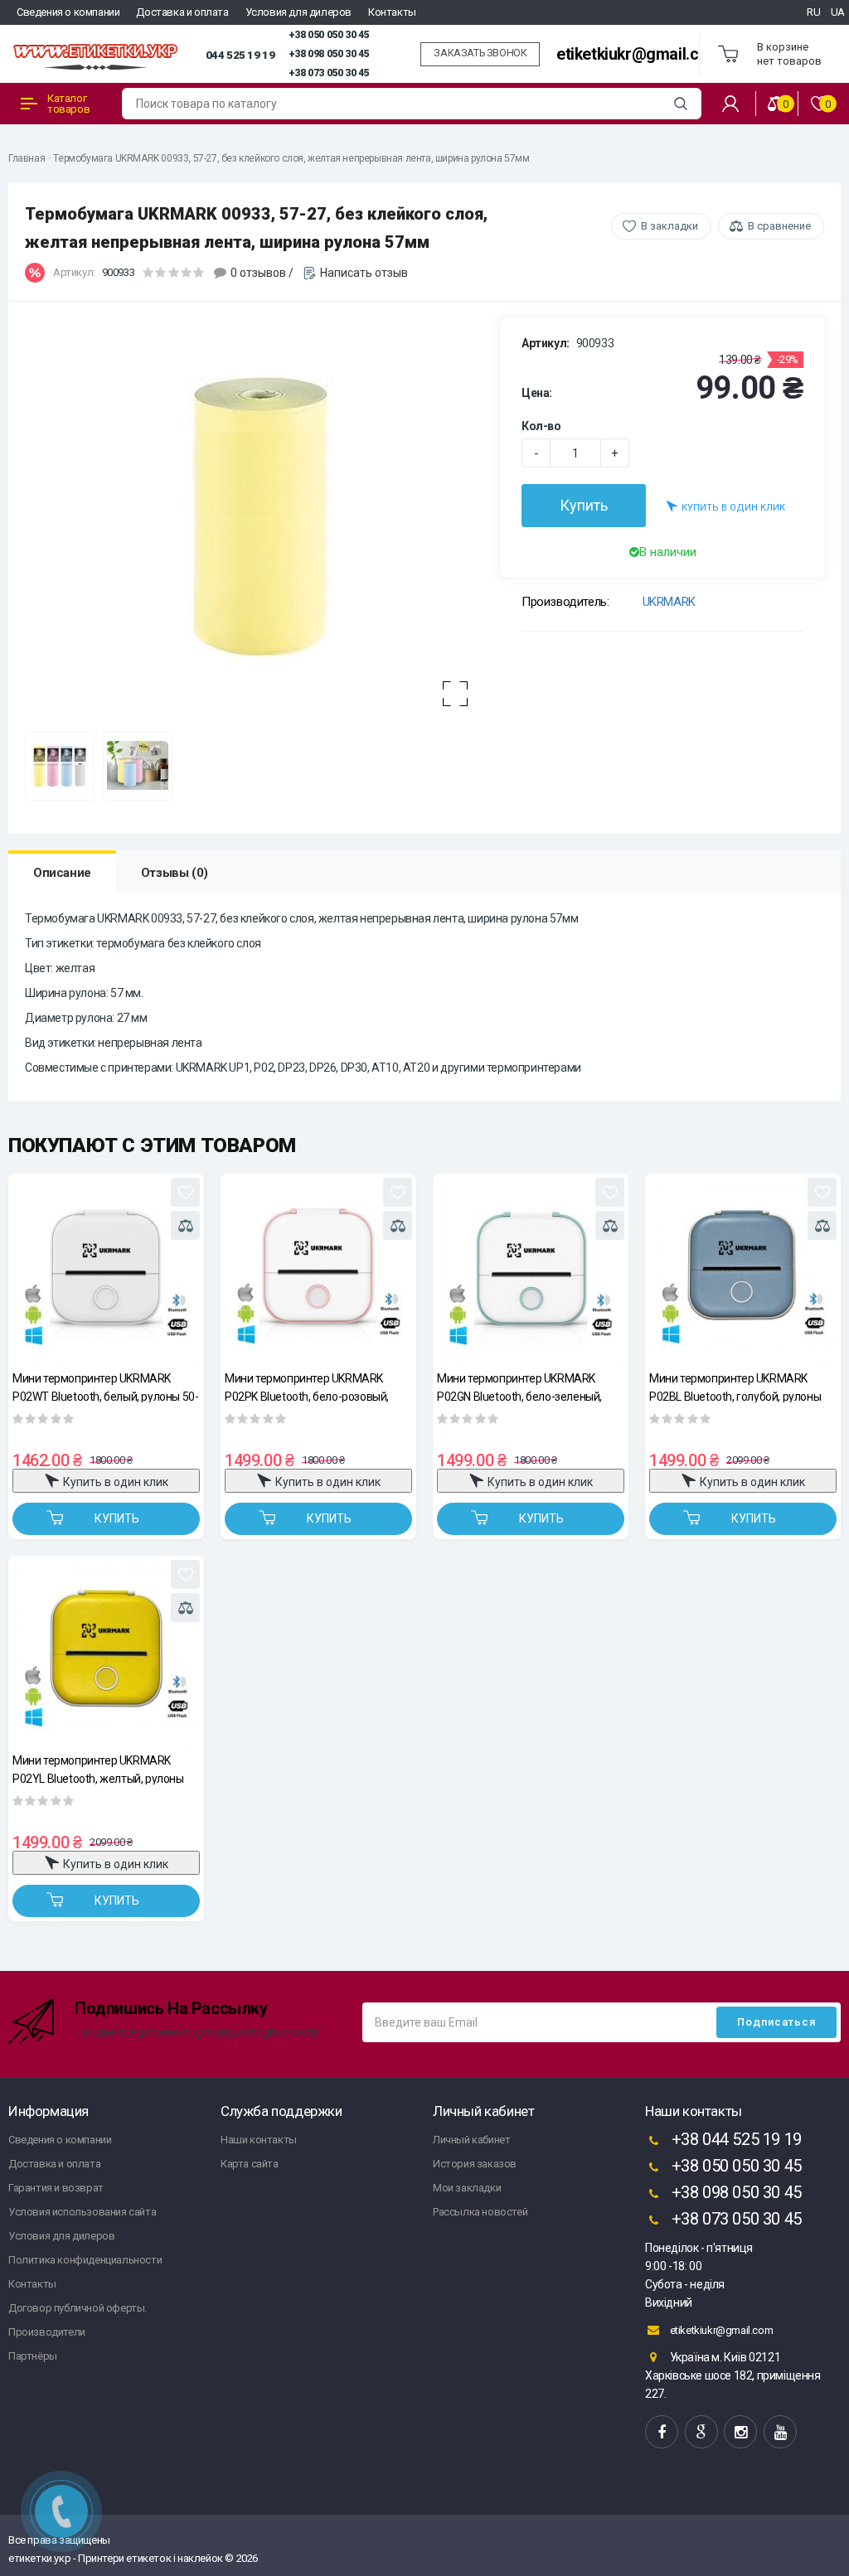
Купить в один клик (733, 508)
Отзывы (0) (175, 873)
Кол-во (541, 426)
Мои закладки (467, 2188)
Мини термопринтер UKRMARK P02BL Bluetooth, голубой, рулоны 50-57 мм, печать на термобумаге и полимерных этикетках (740, 1387)
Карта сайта (250, 2164)
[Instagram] (740, 2432)
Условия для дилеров (298, 12)
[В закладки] (185, 1192)
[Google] (701, 2432)
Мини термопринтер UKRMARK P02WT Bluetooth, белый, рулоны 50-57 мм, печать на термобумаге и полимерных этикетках (105, 1387)
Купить (584, 505)
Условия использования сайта (82, 2212)
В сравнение (779, 226)
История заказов (475, 2164)
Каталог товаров (68, 104)
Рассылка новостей (480, 2212)
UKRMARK (669, 602)
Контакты (392, 12)
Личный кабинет (471, 2140)
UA (838, 12)
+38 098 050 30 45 (329, 54)
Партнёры (33, 2356)
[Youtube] (780, 2432)
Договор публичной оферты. (78, 2308)
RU (813, 12)
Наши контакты (259, 2140)
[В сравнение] (185, 1225)
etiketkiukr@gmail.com (639, 54)
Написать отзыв (364, 273)
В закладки (669, 226)
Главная (27, 158)
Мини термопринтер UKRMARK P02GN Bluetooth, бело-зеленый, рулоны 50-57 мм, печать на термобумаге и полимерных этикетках (519, 1387)
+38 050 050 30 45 (329, 35)
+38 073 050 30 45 (329, 73)
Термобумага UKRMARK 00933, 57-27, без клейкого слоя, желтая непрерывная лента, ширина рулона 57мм (291, 158)
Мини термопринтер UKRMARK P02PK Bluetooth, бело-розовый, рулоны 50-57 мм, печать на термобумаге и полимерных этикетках (307, 1387)
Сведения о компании (68, 12)
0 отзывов (258, 273)
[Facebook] (662, 2432)
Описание (62, 873)
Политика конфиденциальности (85, 2260)
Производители (47, 2332)
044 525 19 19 (240, 55)
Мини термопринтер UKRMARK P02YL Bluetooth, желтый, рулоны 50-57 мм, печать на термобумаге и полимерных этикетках (104, 1769)
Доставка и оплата (182, 12)
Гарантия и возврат (56, 2188)
